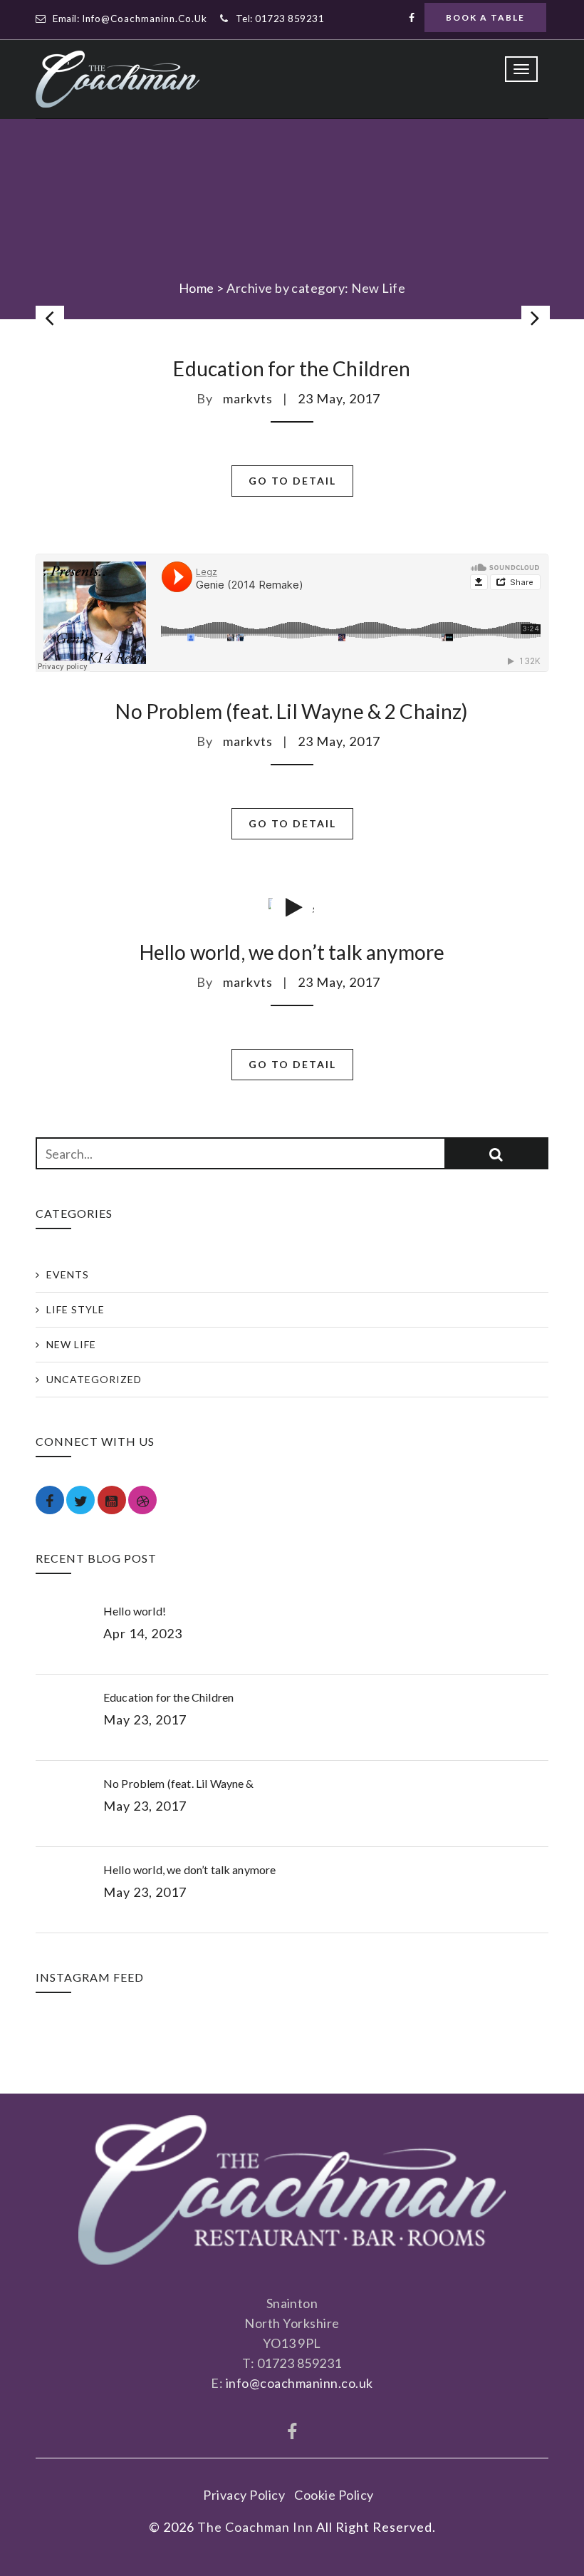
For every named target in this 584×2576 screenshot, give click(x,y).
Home (197, 288)
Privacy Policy (244, 2495)
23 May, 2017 (339, 398)
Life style (75, 1309)
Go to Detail (292, 481)
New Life (71, 1344)
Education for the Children (292, 368)
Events (68, 1274)
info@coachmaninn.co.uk (145, 19)
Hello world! (135, 1611)
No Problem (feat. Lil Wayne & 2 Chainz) (292, 711)
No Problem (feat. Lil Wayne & (179, 1783)
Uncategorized (94, 1379)
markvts (248, 398)
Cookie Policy (334, 2495)
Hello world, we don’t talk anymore (292, 952)
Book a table (485, 17)
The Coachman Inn (255, 2527)
